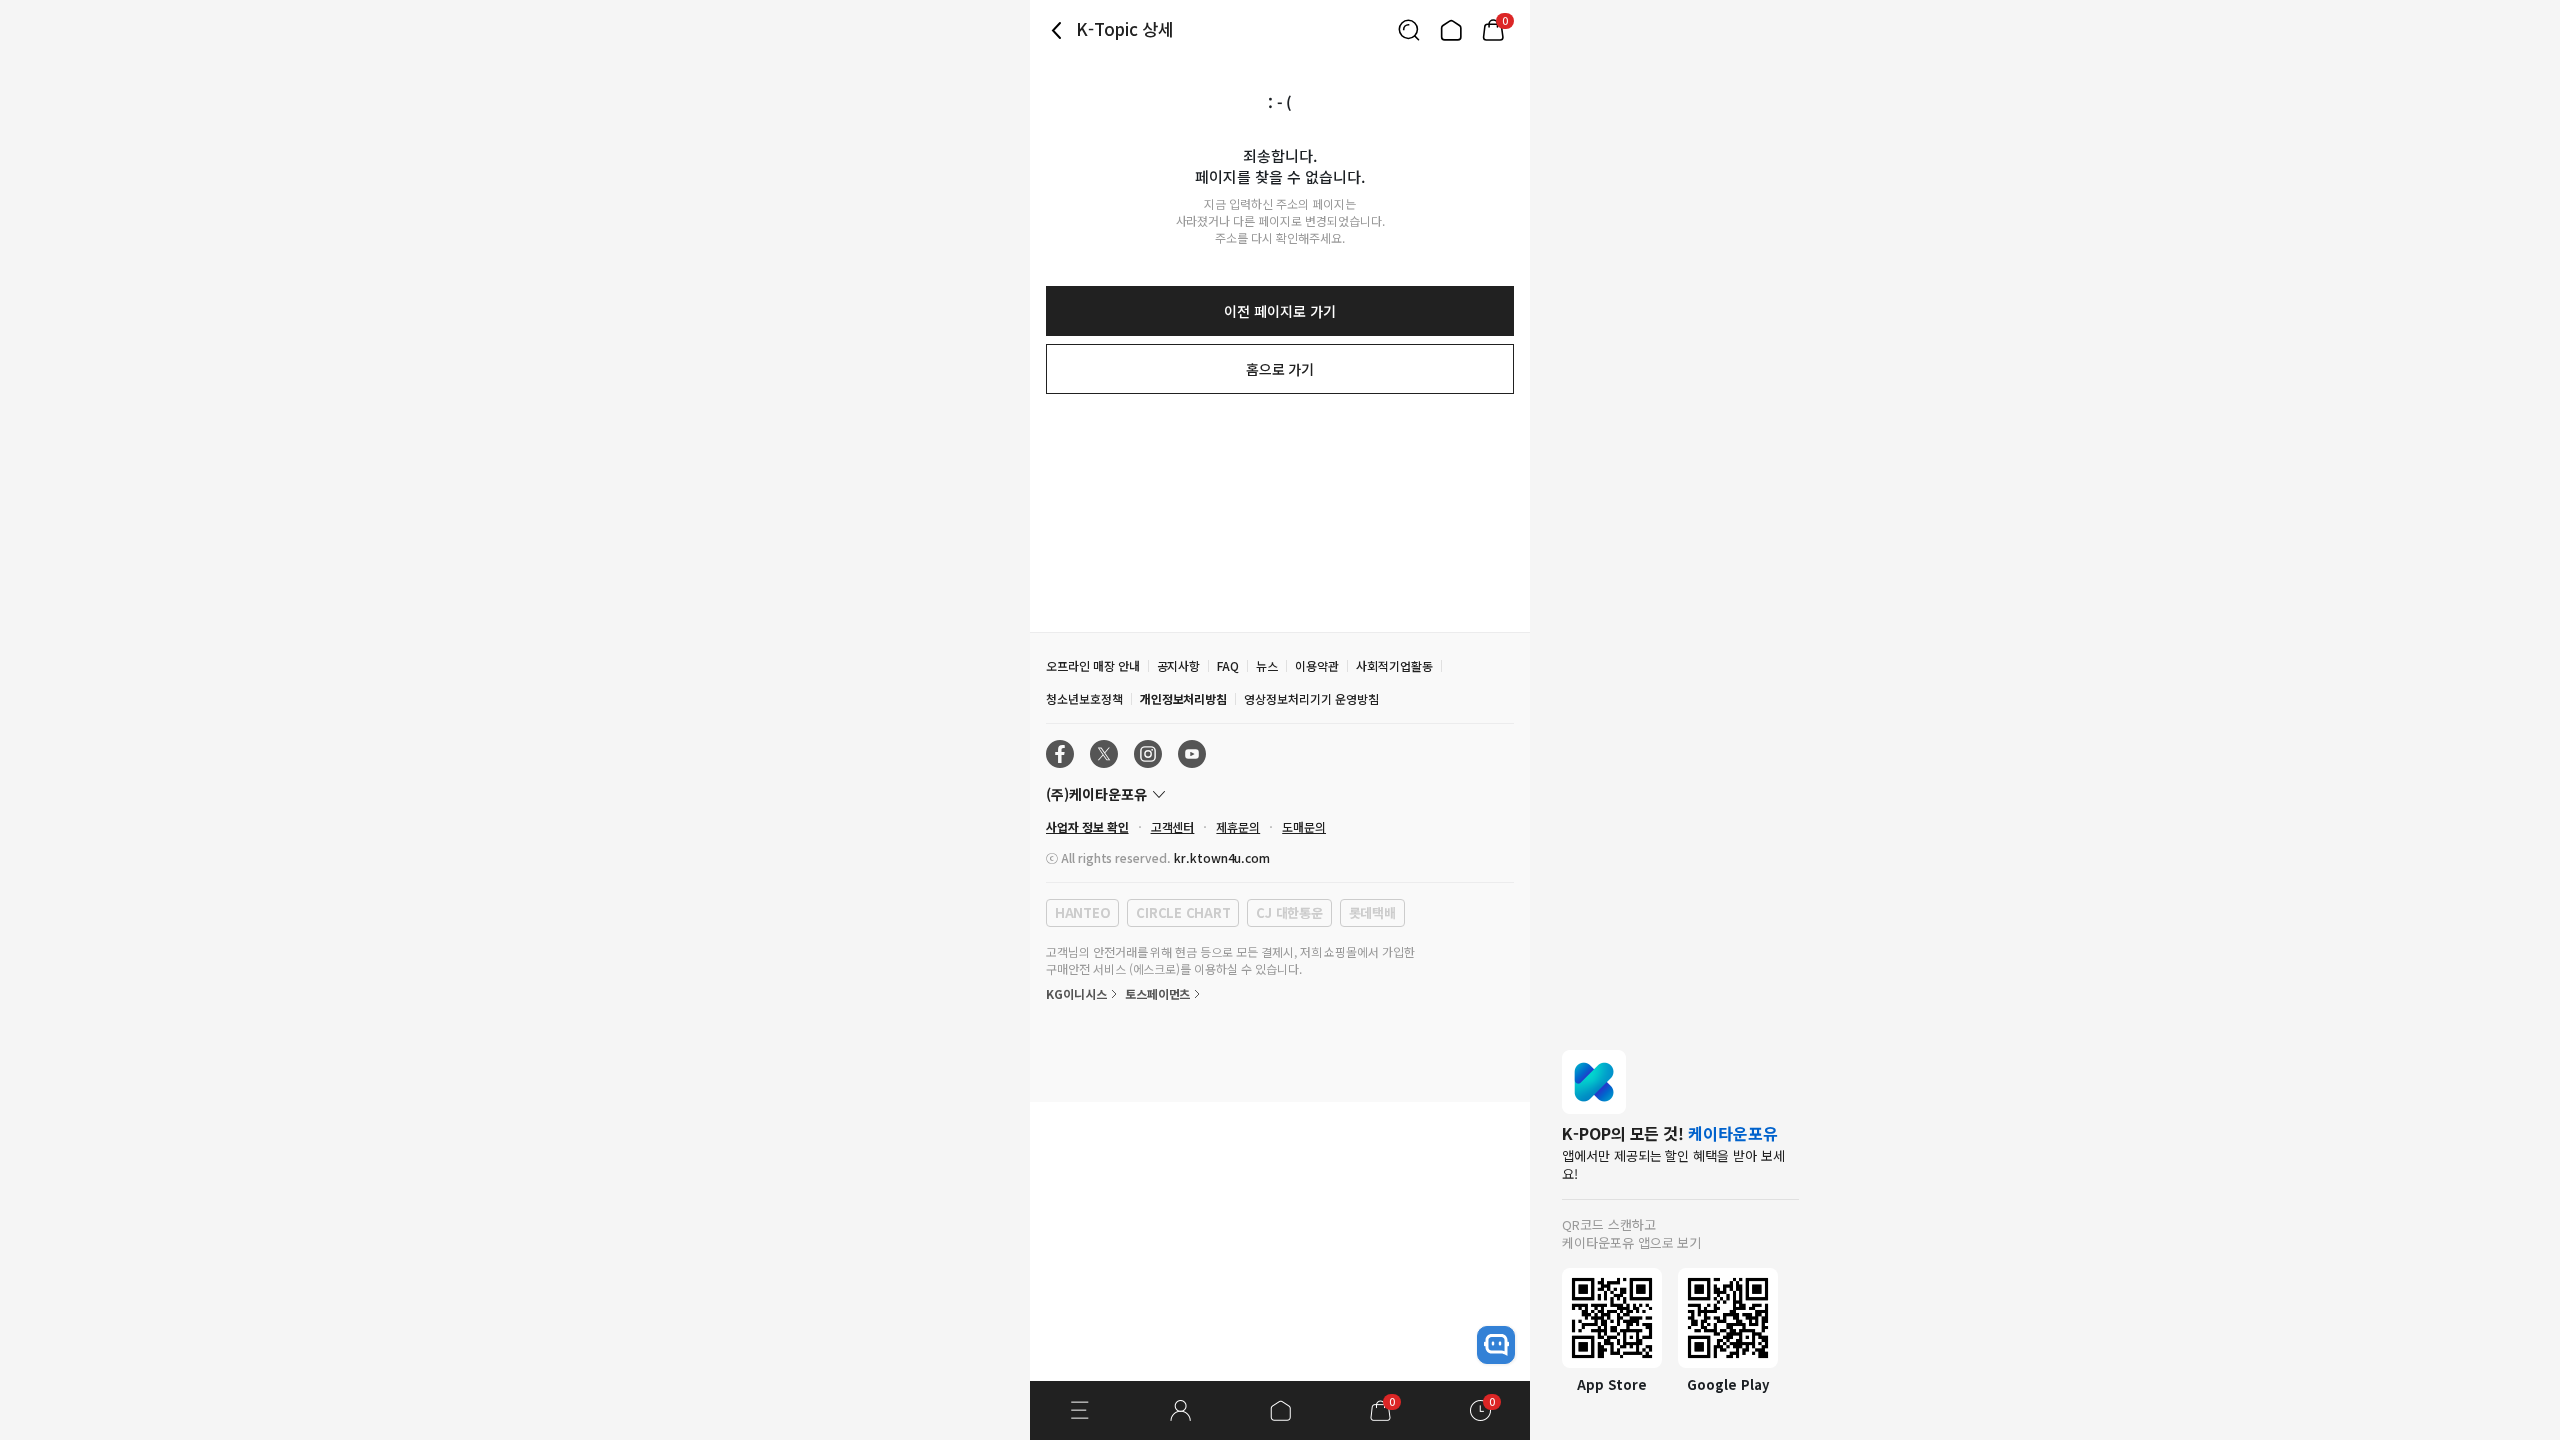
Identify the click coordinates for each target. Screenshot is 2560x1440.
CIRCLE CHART (1183, 912)
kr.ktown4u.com (1222, 857)
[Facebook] (1060, 754)
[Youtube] (1192, 754)
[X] (1104, 754)
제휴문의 (1238, 826)
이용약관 (1317, 665)
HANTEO (1082, 912)
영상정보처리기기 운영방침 (1311, 698)
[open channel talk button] (1496, 1345)
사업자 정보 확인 (1087, 826)
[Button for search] (1409, 30)
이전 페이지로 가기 (1279, 311)
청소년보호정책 (1084, 698)
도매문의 (1304, 826)
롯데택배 (1372, 912)
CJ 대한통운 (1289, 912)
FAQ (1228, 665)
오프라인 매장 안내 (1093, 665)
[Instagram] (1148, 754)
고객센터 (1173, 826)
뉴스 (1267, 665)
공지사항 (1179, 665)
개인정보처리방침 (1184, 698)
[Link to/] (1451, 30)
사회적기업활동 (1394, 665)
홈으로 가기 (1280, 369)
